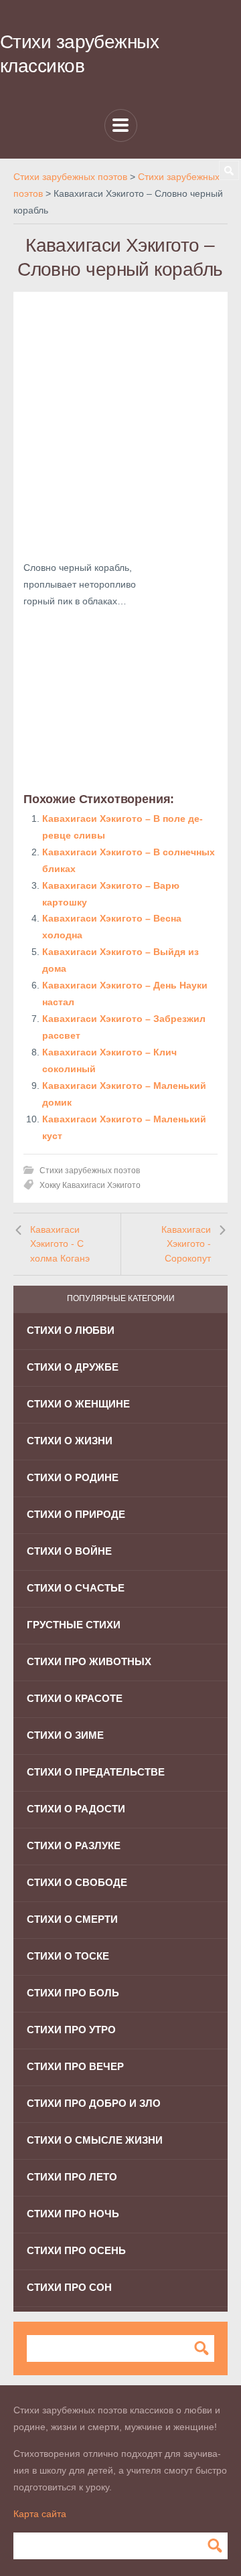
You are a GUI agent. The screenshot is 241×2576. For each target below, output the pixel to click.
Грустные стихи (74, 1625)
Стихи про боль (73, 1993)
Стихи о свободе (77, 1882)
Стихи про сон (69, 2287)
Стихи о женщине (78, 1404)
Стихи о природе (76, 1514)
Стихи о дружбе (73, 1367)
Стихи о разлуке (74, 1845)
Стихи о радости (76, 1809)
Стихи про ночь (73, 2214)
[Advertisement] (120, 422)
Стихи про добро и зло (94, 2103)
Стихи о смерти (72, 1919)
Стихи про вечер (75, 2066)
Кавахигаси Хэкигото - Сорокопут (186, 1244)
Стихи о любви (71, 1330)
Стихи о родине (73, 1477)
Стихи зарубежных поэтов (90, 1171)
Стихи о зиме (65, 1735)
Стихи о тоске (68, 1956)
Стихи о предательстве (96, 1772)
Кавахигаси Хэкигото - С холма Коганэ (60, 1244)
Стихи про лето (72, 2177)
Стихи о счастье (76, 1588)
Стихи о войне (69, 1551)
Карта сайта (40, 2514)
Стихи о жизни (70, 1441)
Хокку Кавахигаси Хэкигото (90, 1185)
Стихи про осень (76, 2250)
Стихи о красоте (75, 1698)
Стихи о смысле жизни (95, 2140)
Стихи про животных (89, 1661)
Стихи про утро (71, 2030)
